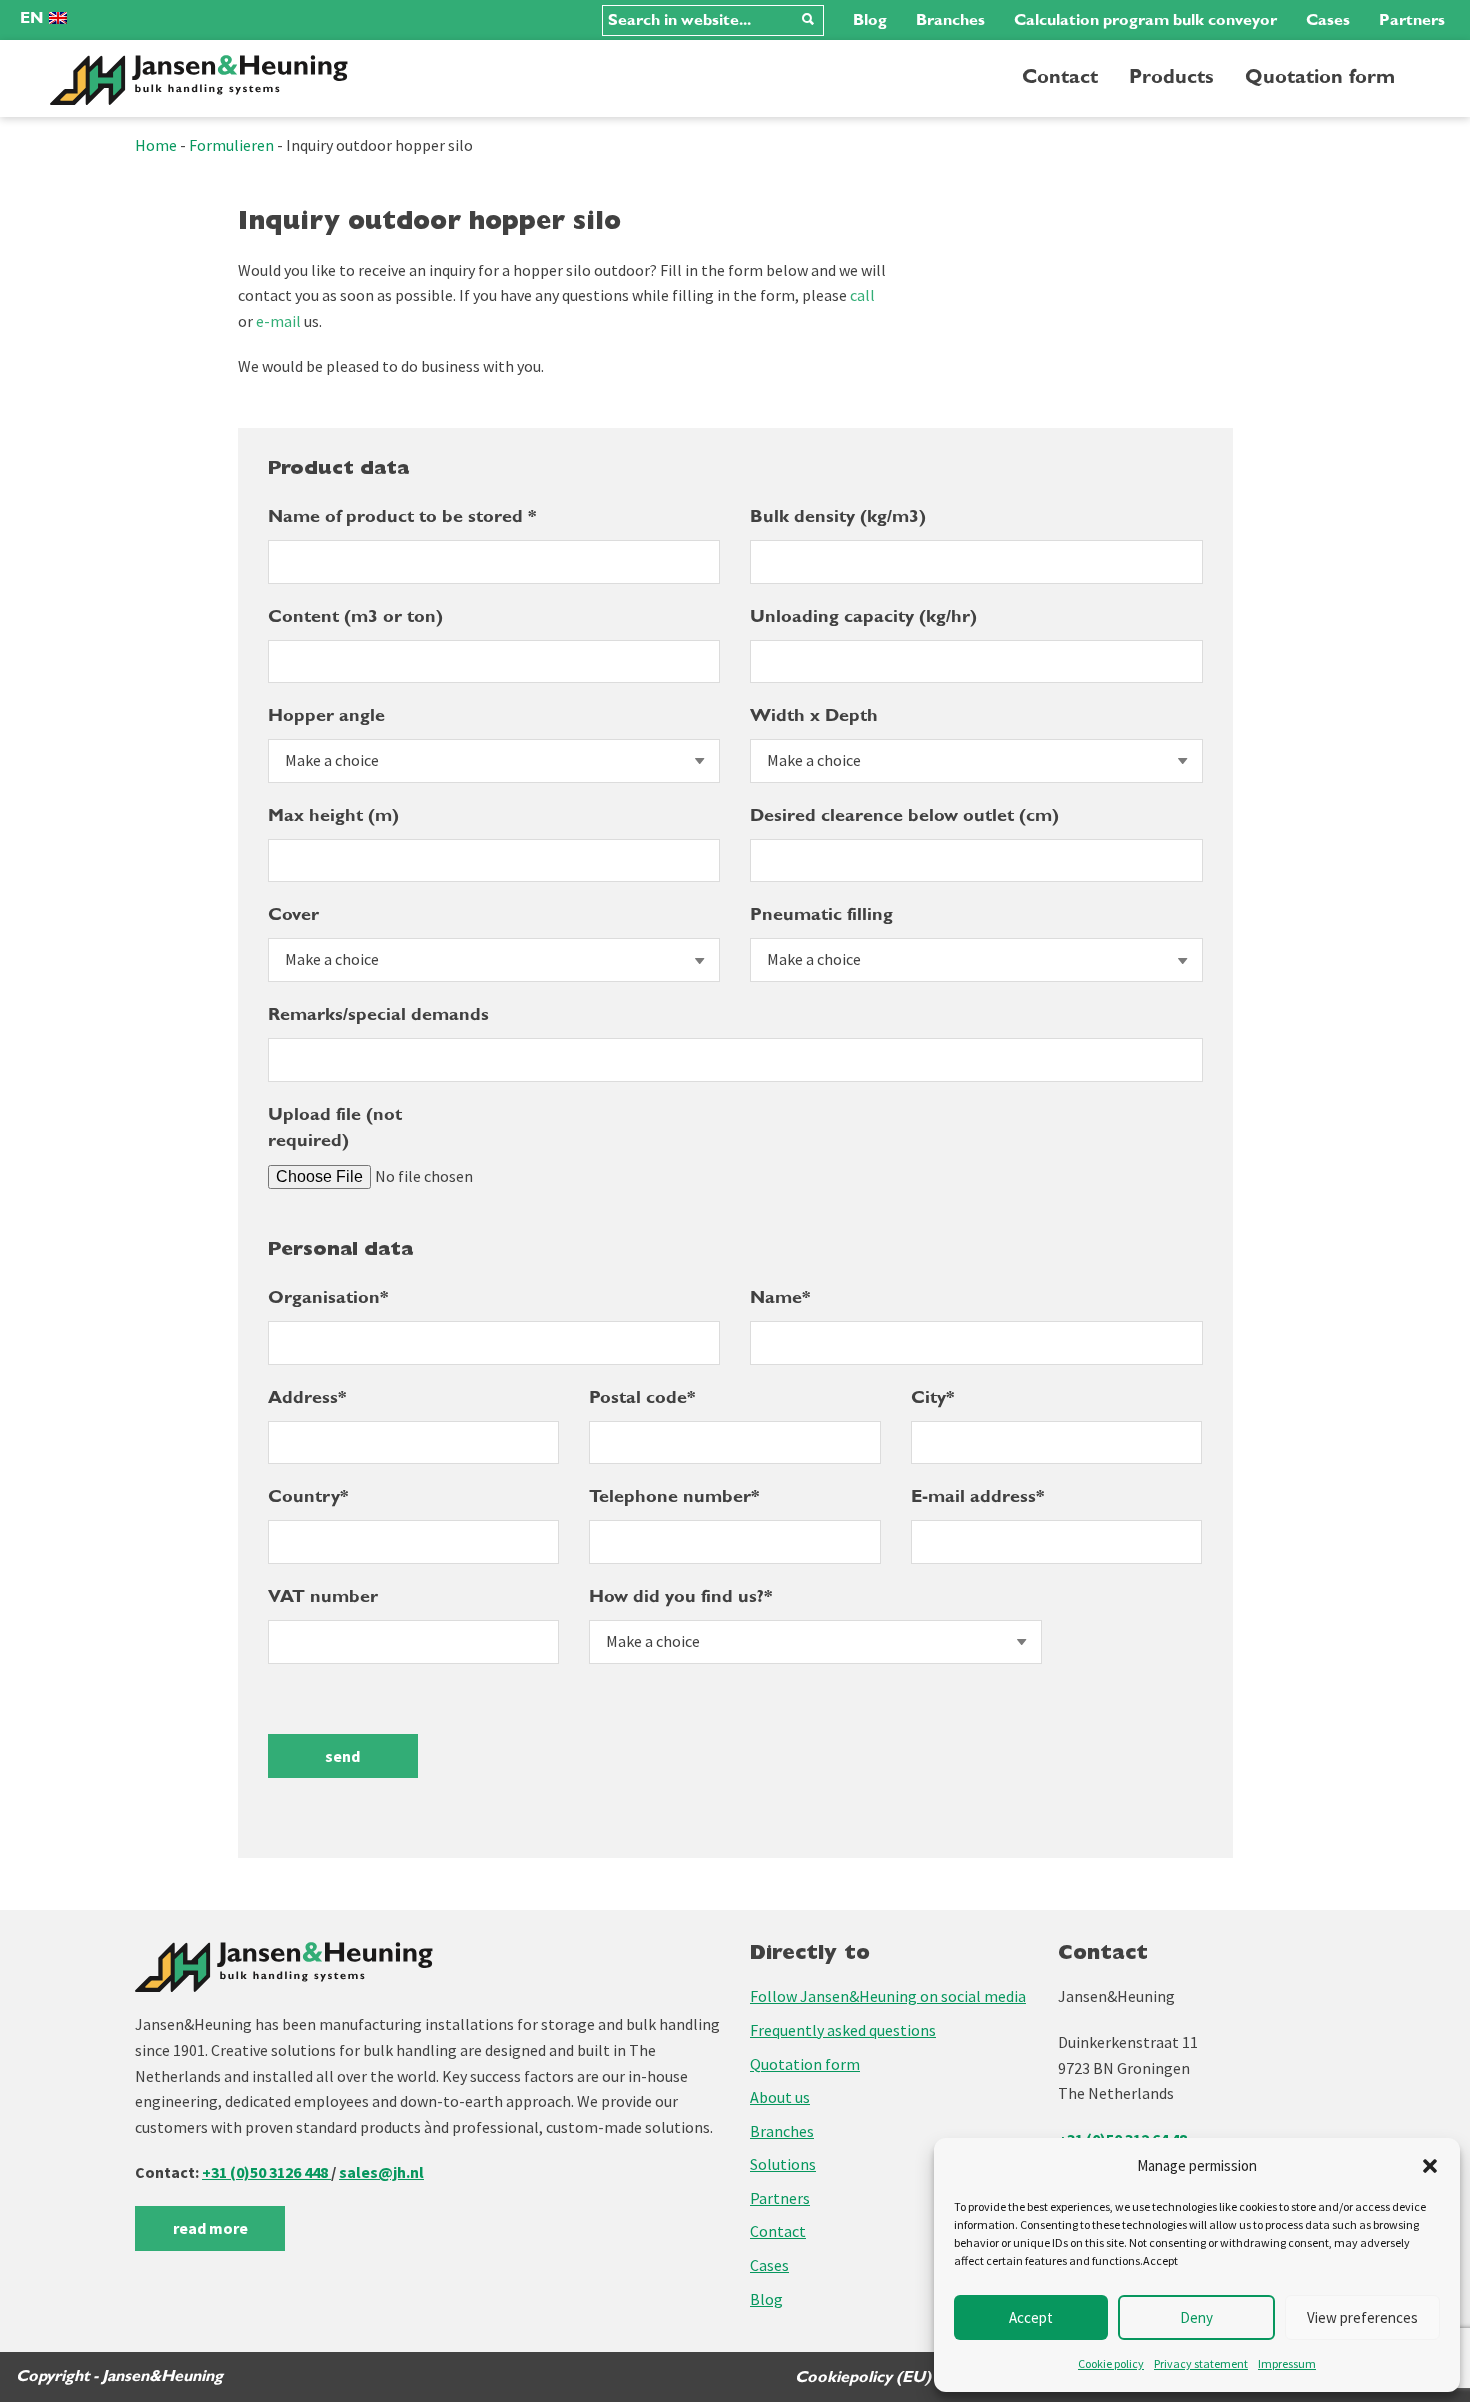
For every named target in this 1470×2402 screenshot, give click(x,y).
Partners (1412, 20)
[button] (1430, 2166)
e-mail (278, 321)
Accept (1031, 2317)
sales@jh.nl (381, 2172)
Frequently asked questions (843, 2030)
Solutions (783, 2164)
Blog (870, 20)
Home (156, 145)
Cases (1328, 20)
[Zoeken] (808, 20)
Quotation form (1320, 77)
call (862, 295)
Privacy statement (1201, 2363)
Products (1171, 77)
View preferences (1362, 2317)
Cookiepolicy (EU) (863, 2377)
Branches (950, 20)
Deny (1196, 2317)
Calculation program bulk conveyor (1145, 20)
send (342, 1756)
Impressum (1287, 2363)
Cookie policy (1111, 2363)
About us (780, 2097)
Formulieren (231, 145)
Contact (1060, 77)
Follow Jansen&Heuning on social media (888, 1996)
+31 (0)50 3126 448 (266, 2172)
